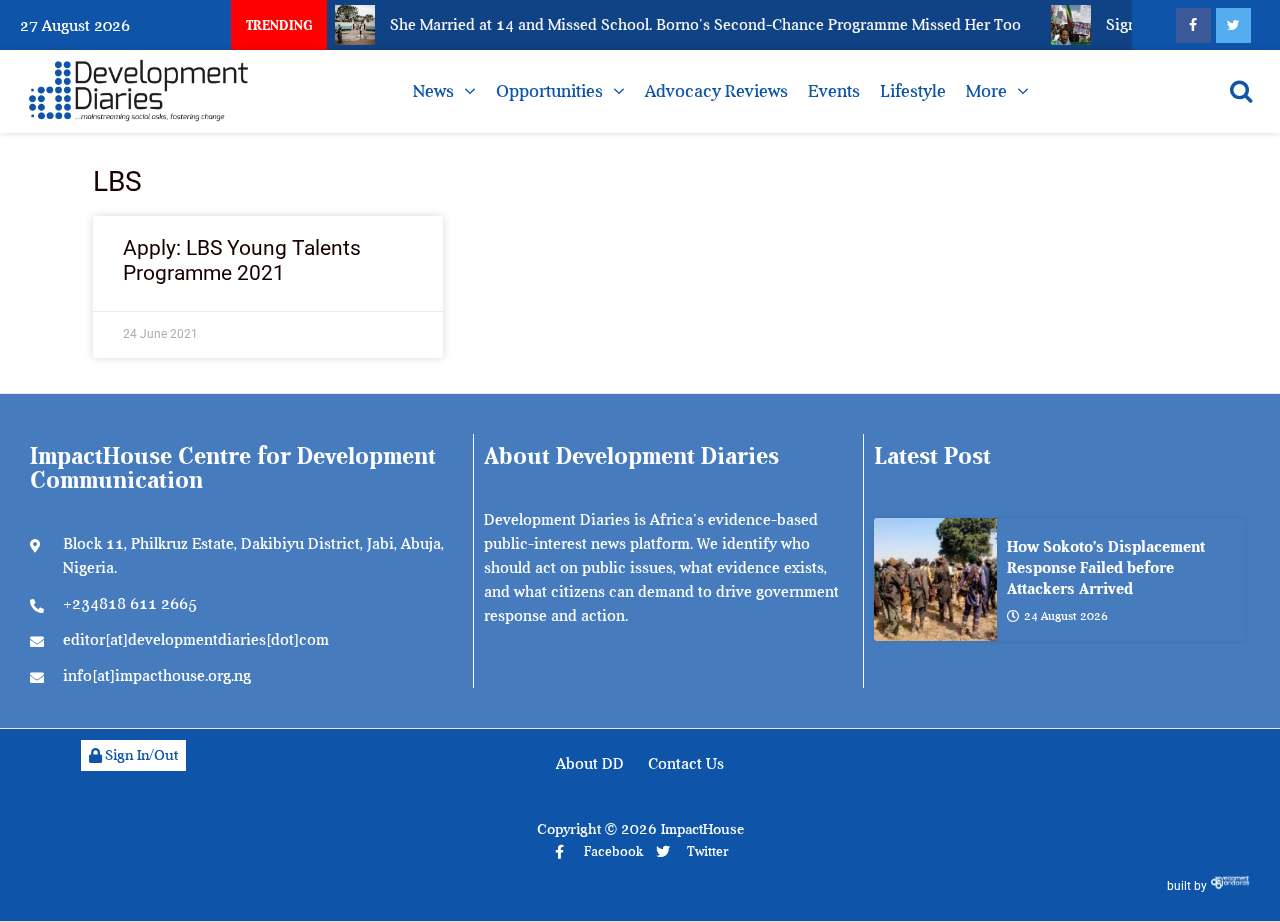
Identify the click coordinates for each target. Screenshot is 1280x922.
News (433, 91)
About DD (590, 764)
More (986, 91)
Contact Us (686, 764)
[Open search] (1241, 91)
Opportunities (549, 91)
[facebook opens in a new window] (1193, 25)
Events (834, 91)
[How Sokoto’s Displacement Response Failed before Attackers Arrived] (935, 579)
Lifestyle (913, 91)
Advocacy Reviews (716, 91)
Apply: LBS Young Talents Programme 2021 (242, 260)
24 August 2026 (1066, 616)
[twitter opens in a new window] (1233, 25)
